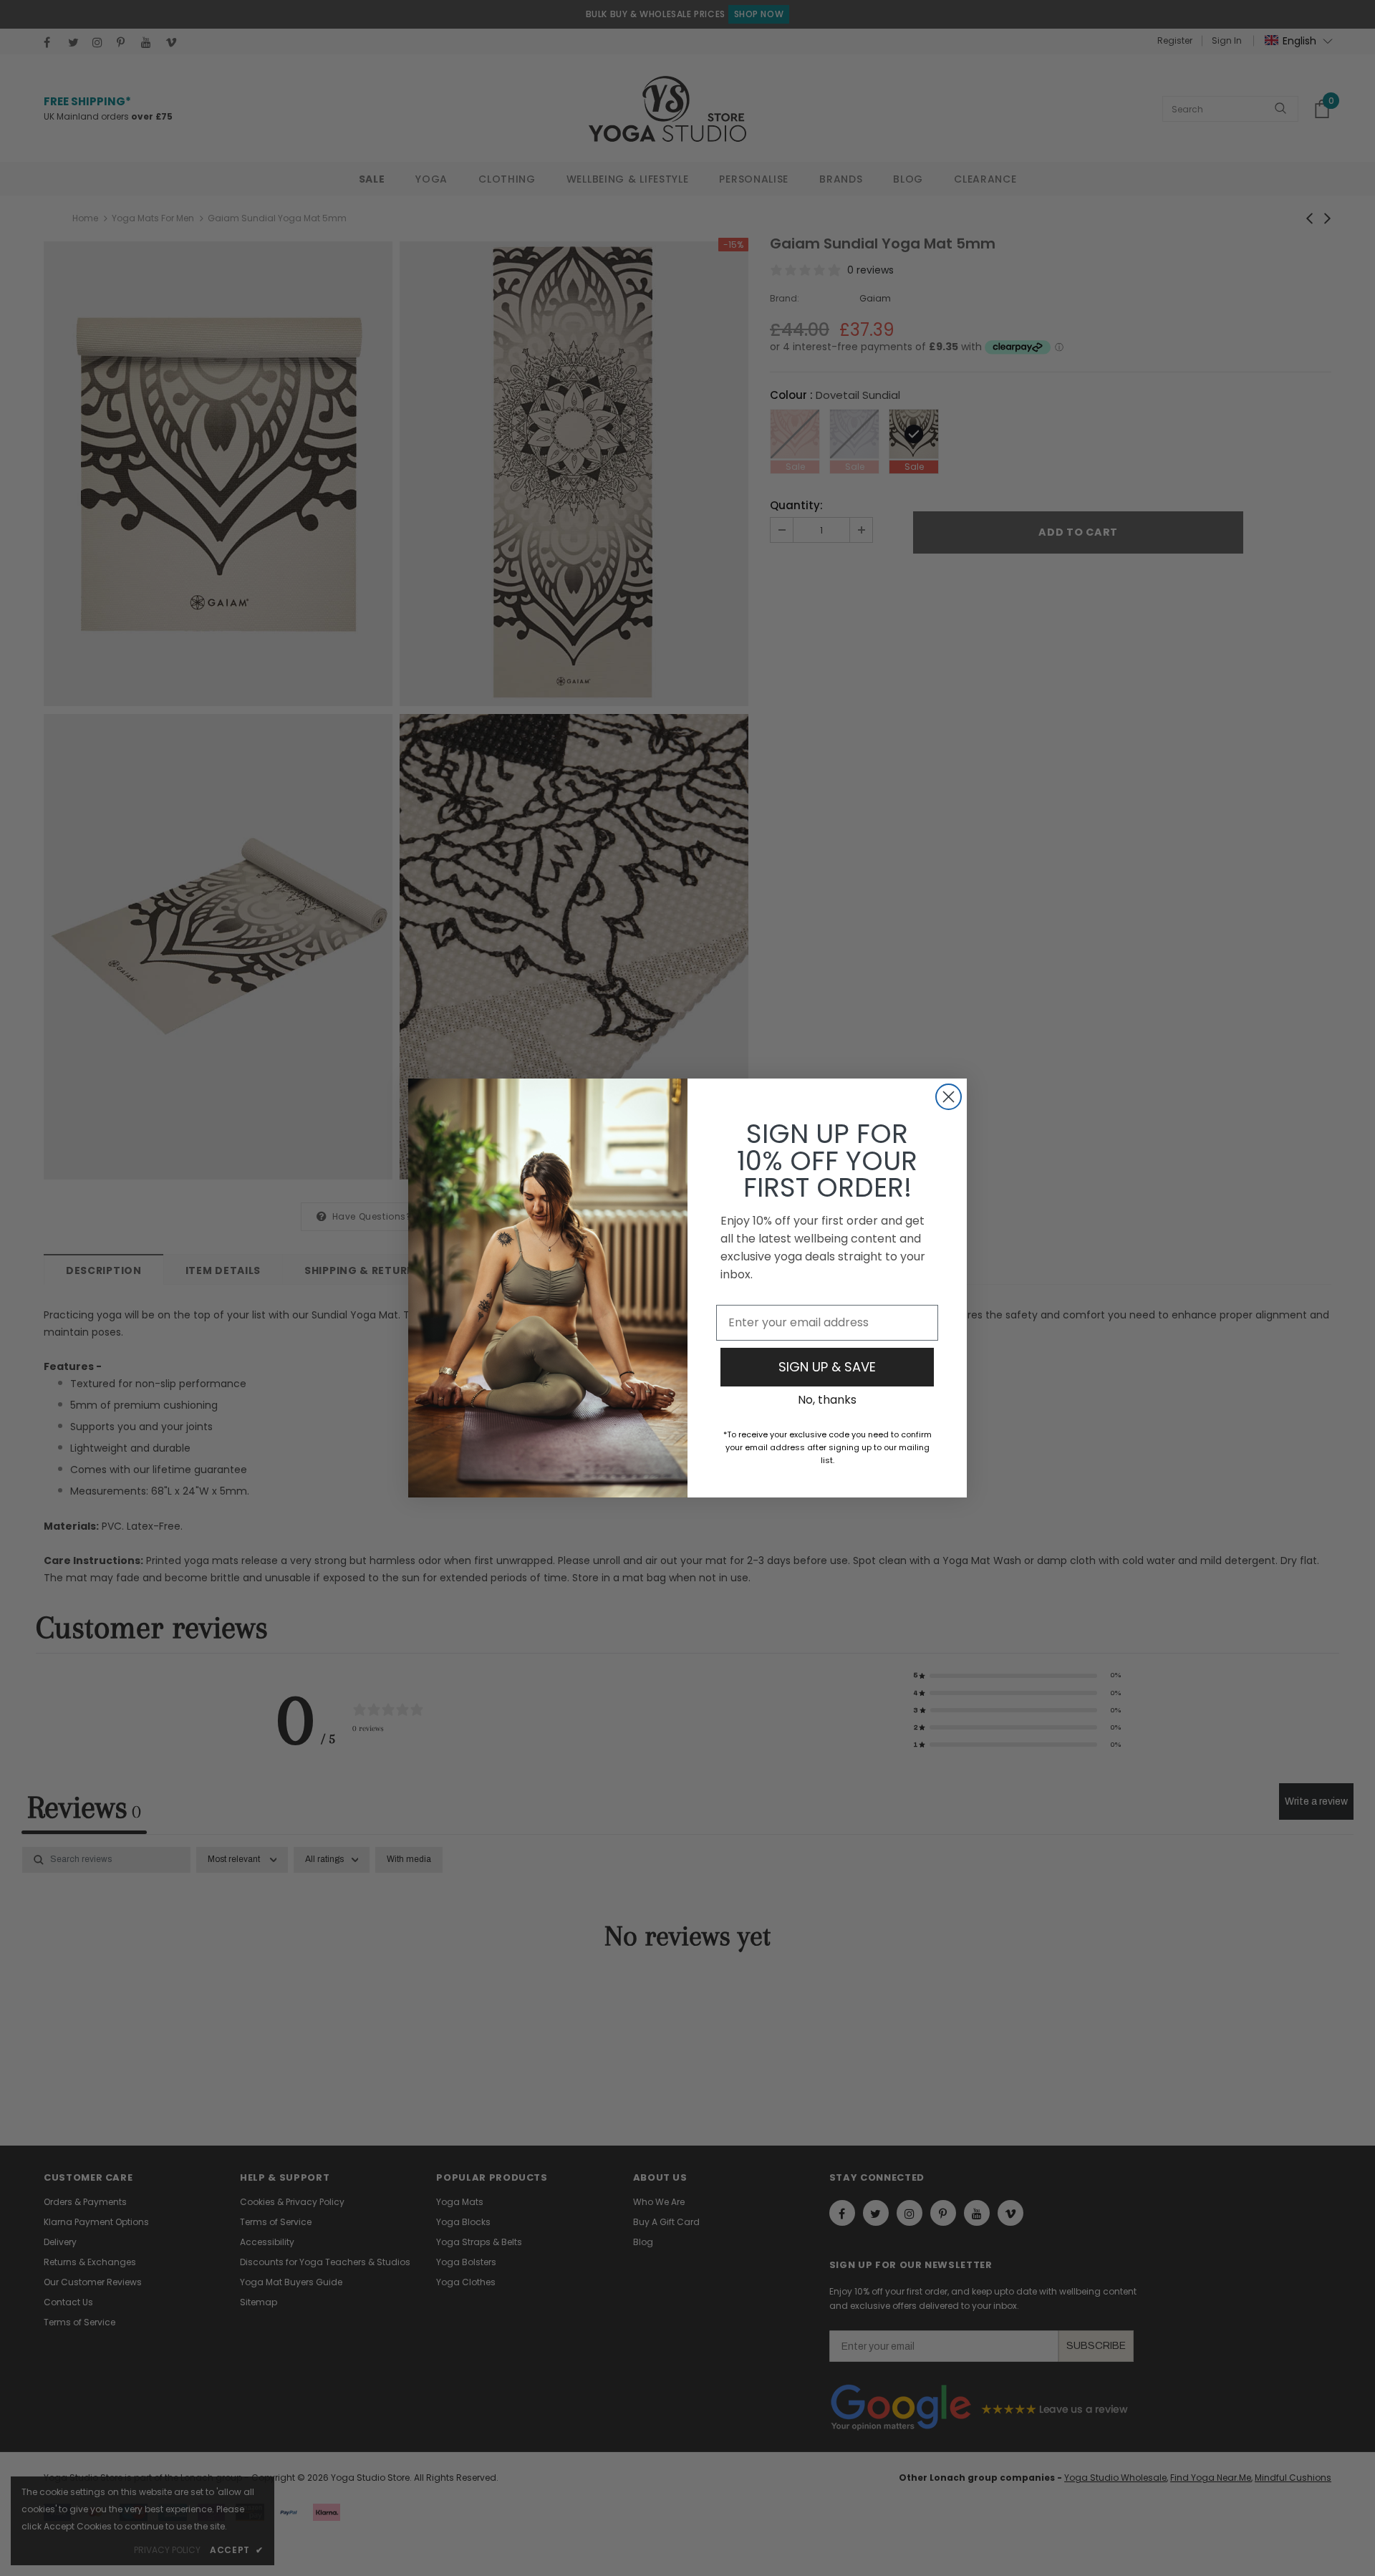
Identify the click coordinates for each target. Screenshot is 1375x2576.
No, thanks (827, 1400)
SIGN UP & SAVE (827, 1367)
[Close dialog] (949, 1097)
